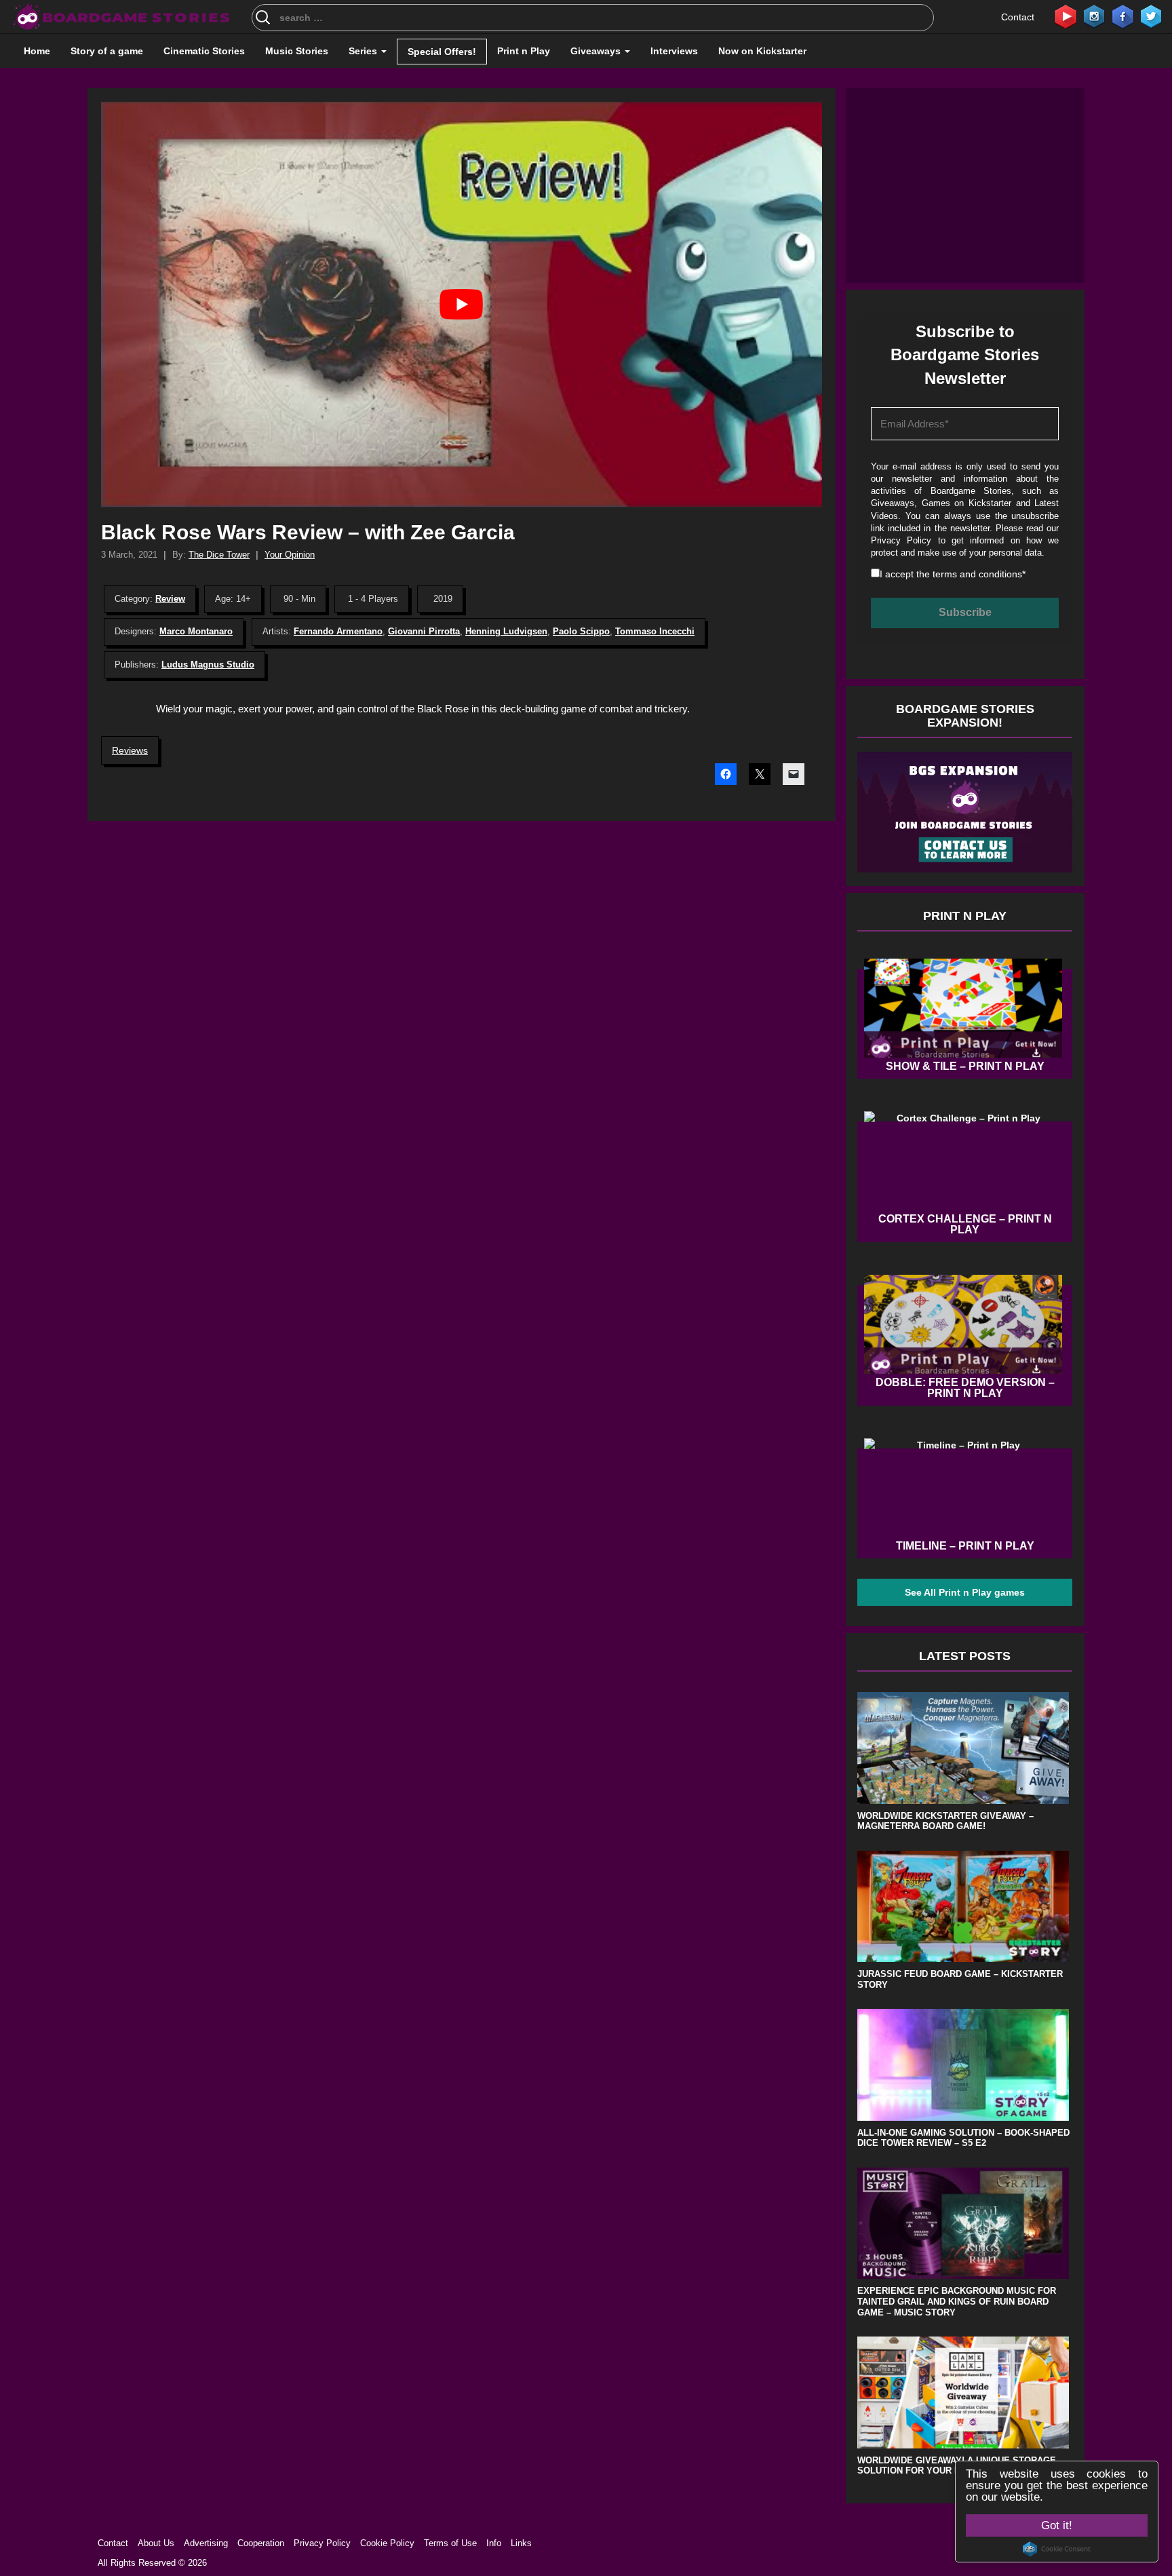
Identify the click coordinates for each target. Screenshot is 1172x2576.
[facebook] (1122, 16)
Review (170, 599)
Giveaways (597, 51)
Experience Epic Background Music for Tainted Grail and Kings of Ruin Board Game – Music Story (957, 2301)
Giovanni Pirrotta (424, 631)
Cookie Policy (387, 2543)
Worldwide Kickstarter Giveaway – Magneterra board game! (945, 1821)
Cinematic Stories (204, 51)
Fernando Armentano (338, 631)
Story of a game (107, 51)
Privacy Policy (901, 540)
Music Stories (297, 51)
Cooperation (261, 2543)
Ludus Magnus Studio (208, 665)
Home (37, 51)
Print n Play (524, 51)
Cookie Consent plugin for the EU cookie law (1057, 2549)
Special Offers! (442, 52)
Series (364, 51)
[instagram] (1094, 16)
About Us (156, 2543)
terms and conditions (977, 574)
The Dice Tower (219, 555)
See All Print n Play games (965, 1592)
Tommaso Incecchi (655, 631)
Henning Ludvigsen (506, 631)
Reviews (130, 750)
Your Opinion (290, 555)
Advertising (206, 2543)
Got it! (1057, 2525)
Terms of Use (450, 2543)
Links (521, 2543)
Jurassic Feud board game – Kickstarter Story (960, 1979)
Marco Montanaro (196, 631)
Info (494, 2543)
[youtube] (1066, 16)
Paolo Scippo (581, 631)
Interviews (674, 51)
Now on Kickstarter (762, 51)
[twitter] (1151, 16)
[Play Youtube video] (462, 304)
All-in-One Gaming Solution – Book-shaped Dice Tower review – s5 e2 (963, 2138)
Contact (1018, 17)
